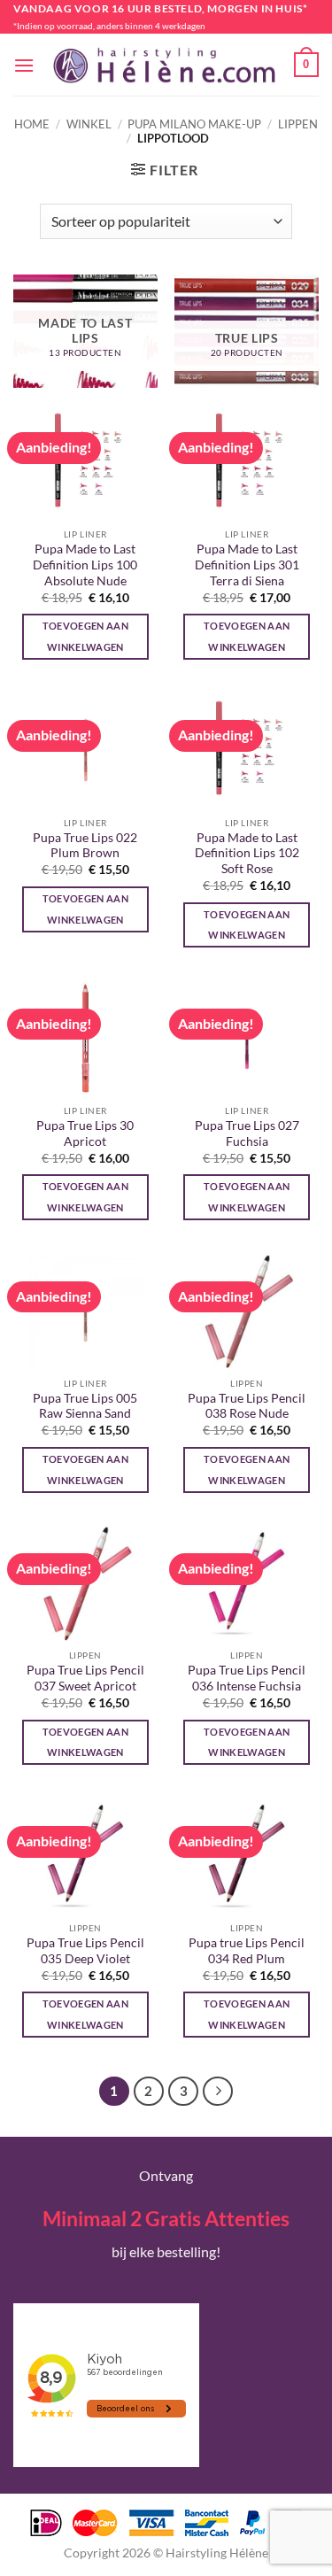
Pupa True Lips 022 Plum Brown (85, 846)
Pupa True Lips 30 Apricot (85, 1133)
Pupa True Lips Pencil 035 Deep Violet (85, 1951)
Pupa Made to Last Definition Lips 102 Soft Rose (247, 853)
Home (32, 124)
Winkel (89, 124)
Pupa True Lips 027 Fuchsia (247, 1133)
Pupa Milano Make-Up (194, 124)
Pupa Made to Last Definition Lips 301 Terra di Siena (247, 565)
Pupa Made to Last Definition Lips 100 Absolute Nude (85, 565)
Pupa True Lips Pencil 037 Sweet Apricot (85, 1678)
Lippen (298, 124)
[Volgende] (218, 2092)
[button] (24, 65)
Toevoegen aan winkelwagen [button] (85, 636)
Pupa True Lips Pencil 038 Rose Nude (247, 1406)
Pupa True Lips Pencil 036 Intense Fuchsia (247, 1678)
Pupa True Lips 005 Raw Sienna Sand (85, 1406)
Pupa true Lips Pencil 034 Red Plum (247, 1951)
